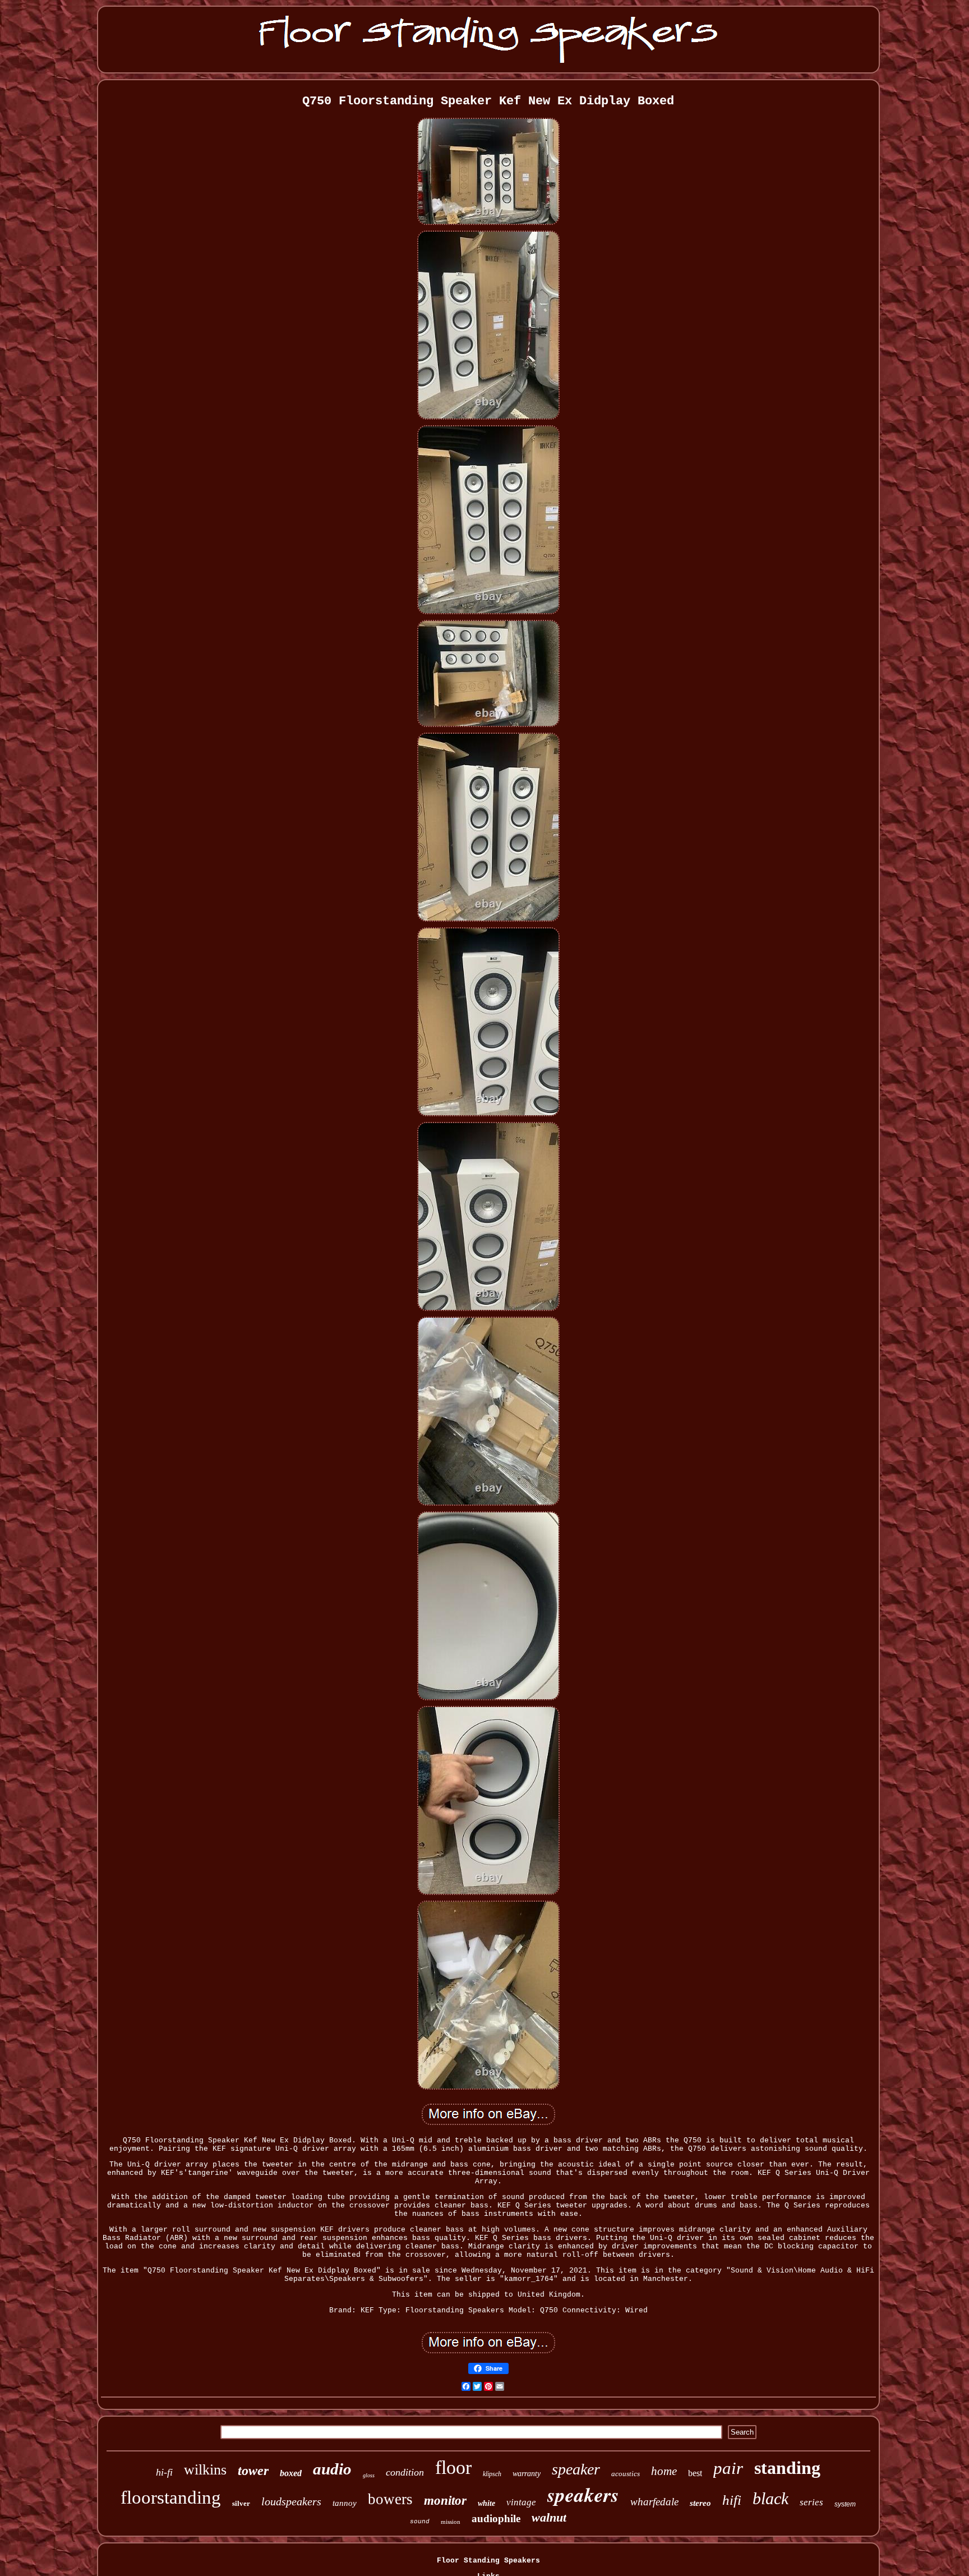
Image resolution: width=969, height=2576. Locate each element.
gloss (369, 2475)
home (664, 2471)
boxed (291, 2473)
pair (728, 2468)
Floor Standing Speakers (488, 2561)
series (811, 2502)
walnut (549, 2517)
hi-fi (164, 2472)
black (770, 2498)
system (845, 2504)
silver (241, 2503)
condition (405, 2472)
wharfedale (654, 2502)
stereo (700, 2503)
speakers (583, 2494)
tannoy (345, 2503)
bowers (390, 2499)
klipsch (492, 2474)
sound (420, 2522)
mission (451, 2522)
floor (453, 2467)
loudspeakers (291, 2501)
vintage (521, 2502)
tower (253, 2471)
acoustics (626, 2474)
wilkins (205, 2470)
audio (332, 2469)
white (486, 2503)
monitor (445, 2501)
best (695, 2473)
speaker (576, 2469)
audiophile (496, 2519)
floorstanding (171, 2497)
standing (787, 2468)
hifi (732, 2500)
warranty (527, 2474)
